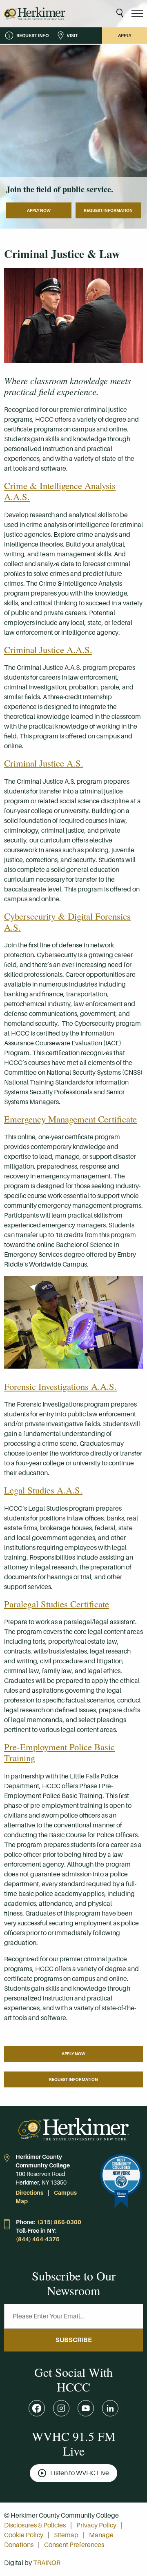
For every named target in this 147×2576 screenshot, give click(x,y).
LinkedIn (110, 2408)
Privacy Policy (96, 2525)
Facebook (37, 2408)
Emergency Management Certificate (70, 1119)
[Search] (120, 14)
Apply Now (39, 210)
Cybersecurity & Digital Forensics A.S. (67, 921)
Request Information (108, 210)
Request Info (32, 36)
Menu (137, 14)
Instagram (61, 2408)
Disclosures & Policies (35, 2525)
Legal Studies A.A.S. (43, 1490)
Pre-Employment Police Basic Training (59, 1752)
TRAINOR (47, 2563)
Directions (29, 2193)
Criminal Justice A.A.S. (48, 649)
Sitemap (66, 2535)
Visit (72, 36)
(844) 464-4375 (38, 2239)
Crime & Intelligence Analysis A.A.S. (60, 491)
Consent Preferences (74, 2545)
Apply (125, 36)
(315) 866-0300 (59, 2222)
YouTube (86, 2408)
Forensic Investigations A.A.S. (60, 1386)
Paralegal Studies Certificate (57, 1604)
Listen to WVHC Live (80, 2473)
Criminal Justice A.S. (44, 763)
